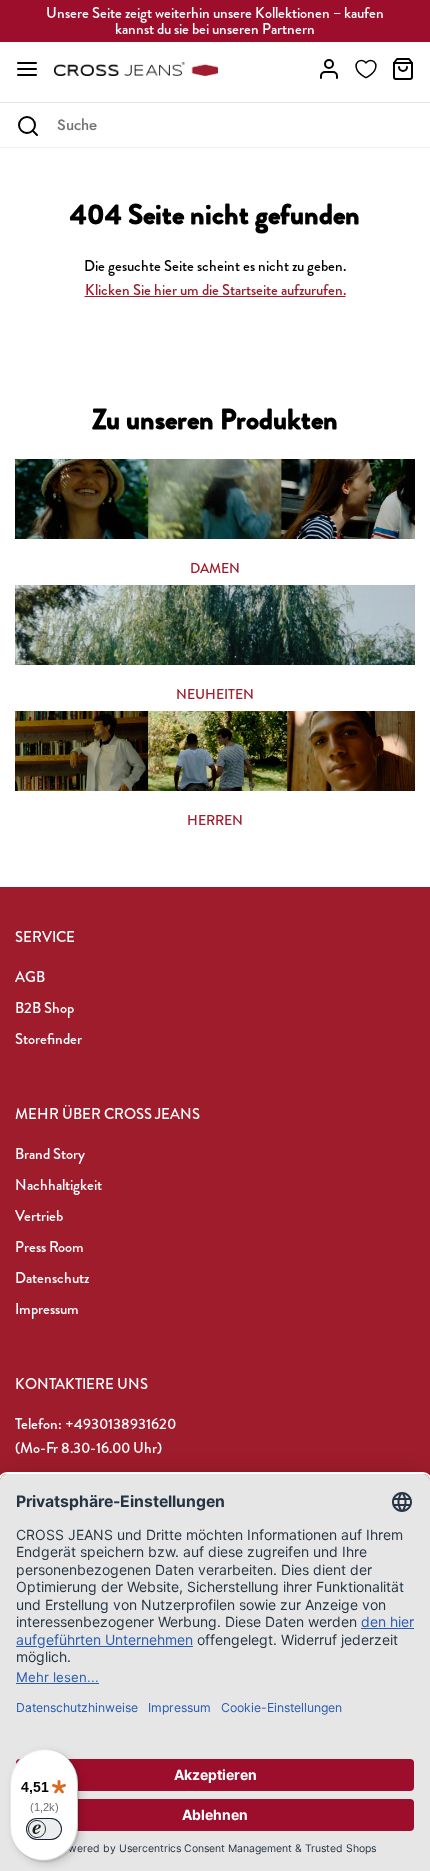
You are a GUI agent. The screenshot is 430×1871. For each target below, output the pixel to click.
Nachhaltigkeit (58, 1185)
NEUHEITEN (215, 694)
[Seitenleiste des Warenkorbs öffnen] (403, 69)
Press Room (49, 1247)
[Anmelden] (329, 69)
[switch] (44, 1829)
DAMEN (215, 568)
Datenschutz (52, 1278)
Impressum (47, 1309)
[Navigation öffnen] (27, 69)
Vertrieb (39, 1216)
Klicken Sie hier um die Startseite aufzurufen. (215, 290)
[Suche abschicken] (27, 126)
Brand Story (50, 1154)
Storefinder (48, 1039)
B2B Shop (44, 1008)
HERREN (215, 820)
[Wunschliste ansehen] (366, 69)
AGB (30, 977)
